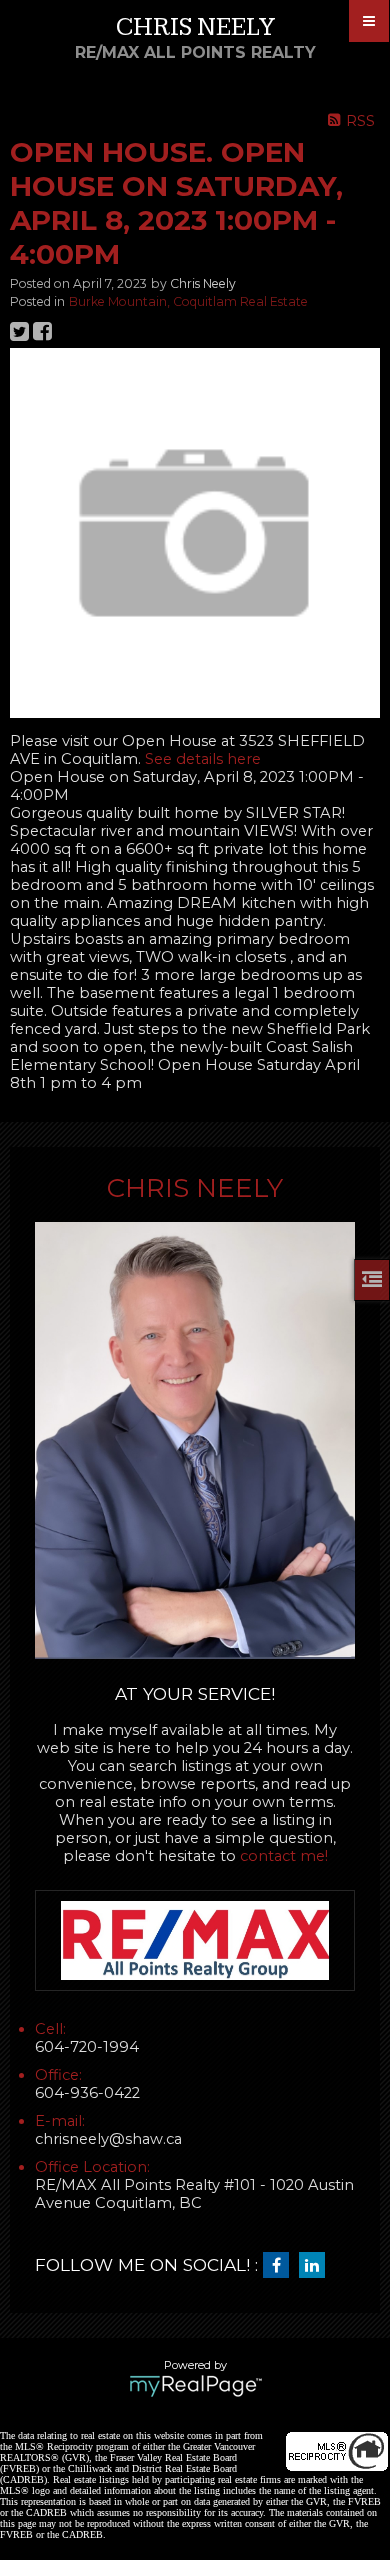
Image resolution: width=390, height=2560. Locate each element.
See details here (203, 759)
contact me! (284, 1856)
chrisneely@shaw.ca (108, 2139)
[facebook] (281, 2266)
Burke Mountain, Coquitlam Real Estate (188, 301)
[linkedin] (317, 2266)
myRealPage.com (195, 2386)
